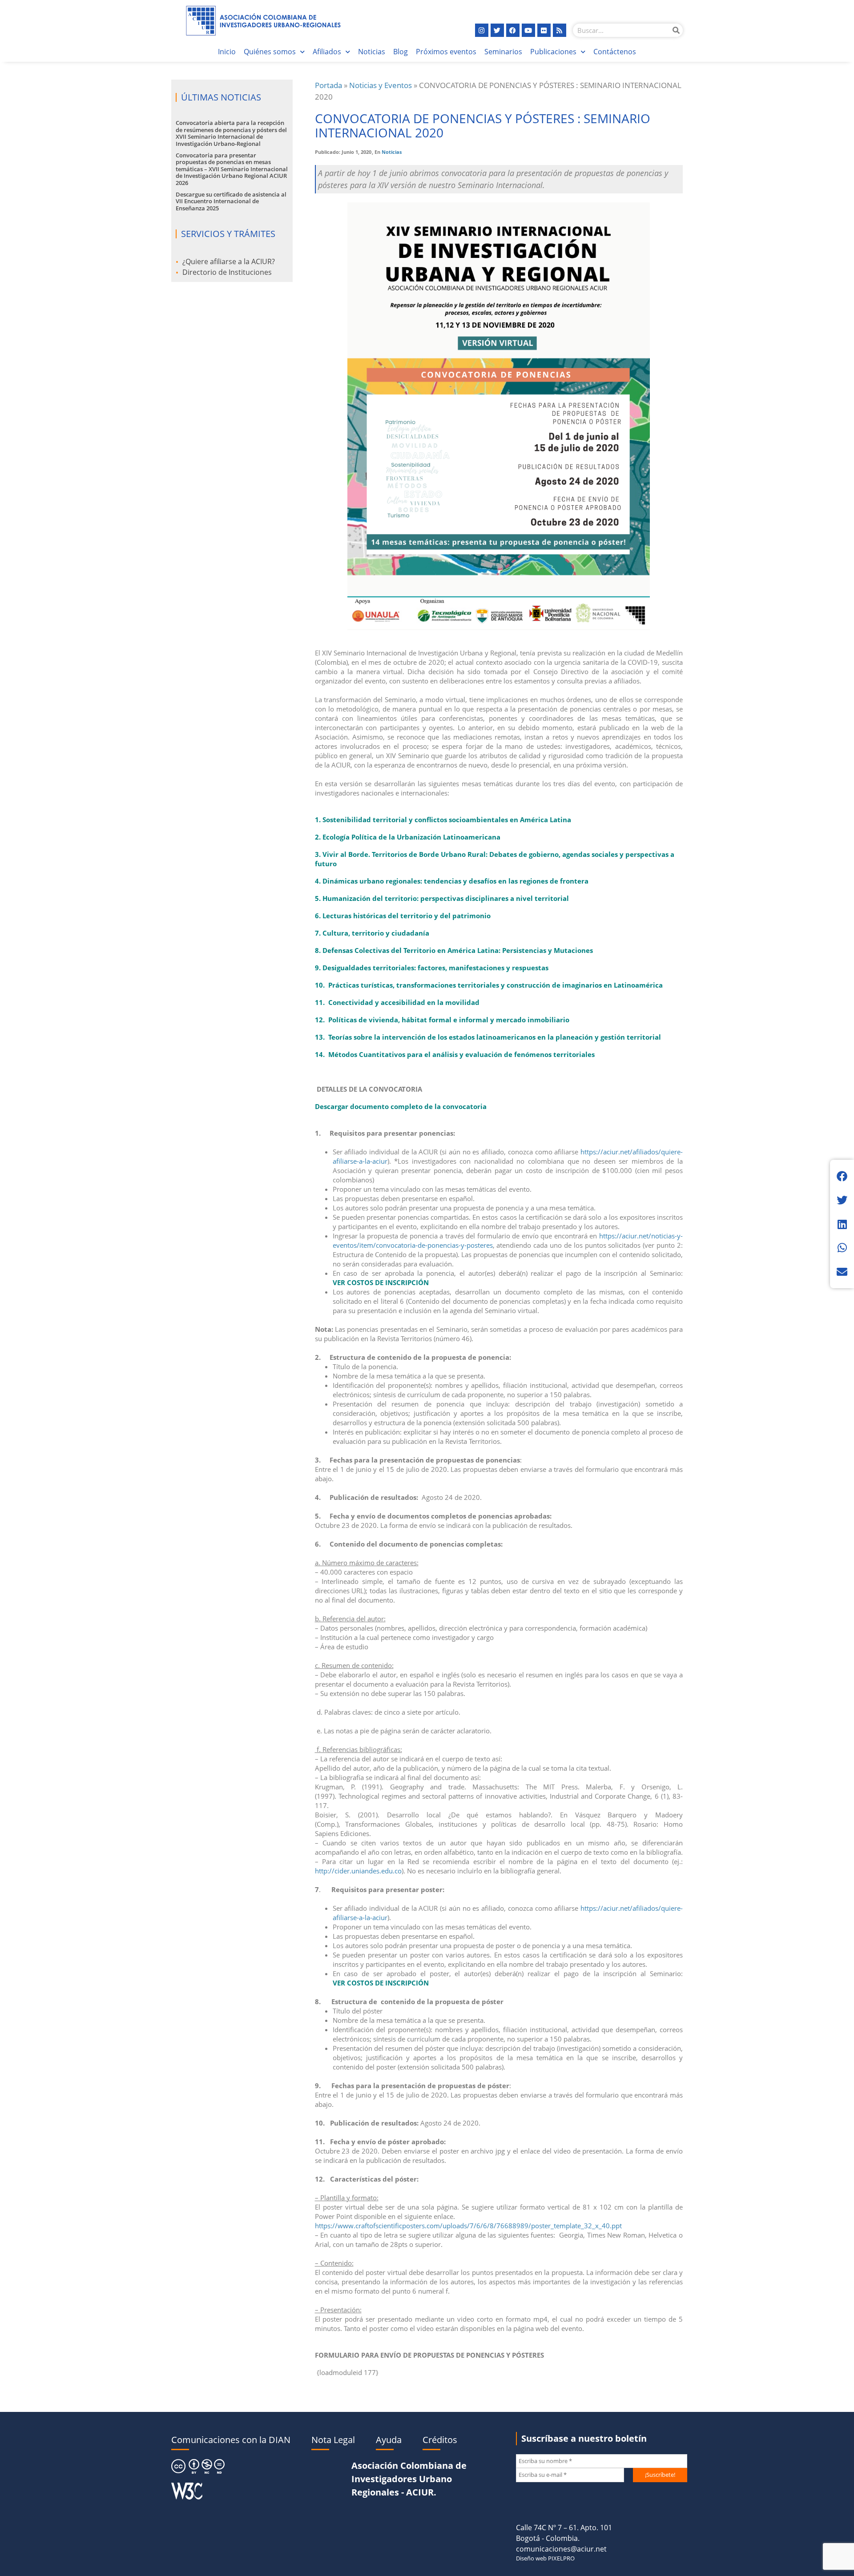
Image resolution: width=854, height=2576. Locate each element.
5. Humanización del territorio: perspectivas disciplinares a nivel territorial (442, 898)
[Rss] (560, 30)
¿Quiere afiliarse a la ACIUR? (229, 261)
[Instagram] (482, 30)
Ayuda (389, 2440)
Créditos (440, 2440)
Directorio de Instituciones (227, 272)
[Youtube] (528, 30)
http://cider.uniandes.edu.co (358, 1871)
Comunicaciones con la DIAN (231, 2440)
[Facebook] (513, 30)
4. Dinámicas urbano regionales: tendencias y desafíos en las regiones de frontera (453, 881)
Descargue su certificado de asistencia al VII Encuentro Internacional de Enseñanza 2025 (231, 201)
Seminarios (503, 52)
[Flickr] (544, 30)
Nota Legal (333, 2440)
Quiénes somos (270, 52)
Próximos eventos (446, 52)
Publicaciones (553, 52)
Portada (328, 85)
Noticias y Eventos (381, 85)
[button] (842, 1176)
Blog (401, 52)
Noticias (372, 52)
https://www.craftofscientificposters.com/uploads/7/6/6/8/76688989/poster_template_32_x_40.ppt (468, 2226)
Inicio (227, 52)
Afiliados (327, 52)
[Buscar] (676, 30)
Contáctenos (615, 52)
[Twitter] (497, 30)
